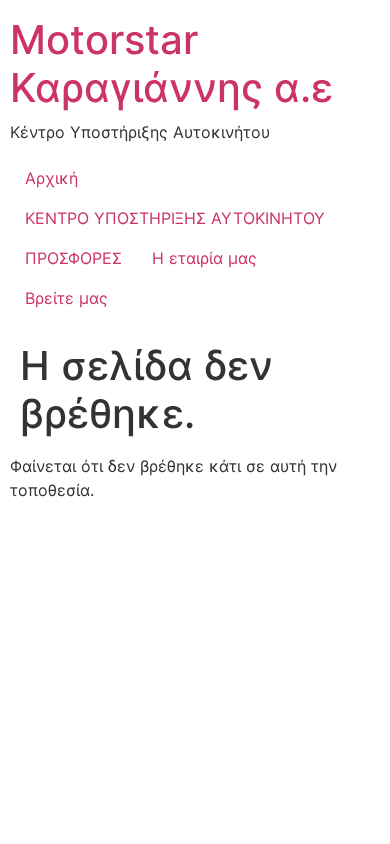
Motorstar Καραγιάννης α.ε (171, 63)
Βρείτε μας (66, 298)
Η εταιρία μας (204, 258)
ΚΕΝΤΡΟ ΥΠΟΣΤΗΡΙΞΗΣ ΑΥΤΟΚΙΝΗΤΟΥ (175, 218)
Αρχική (51, 178)
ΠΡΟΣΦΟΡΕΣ (73, 258)
